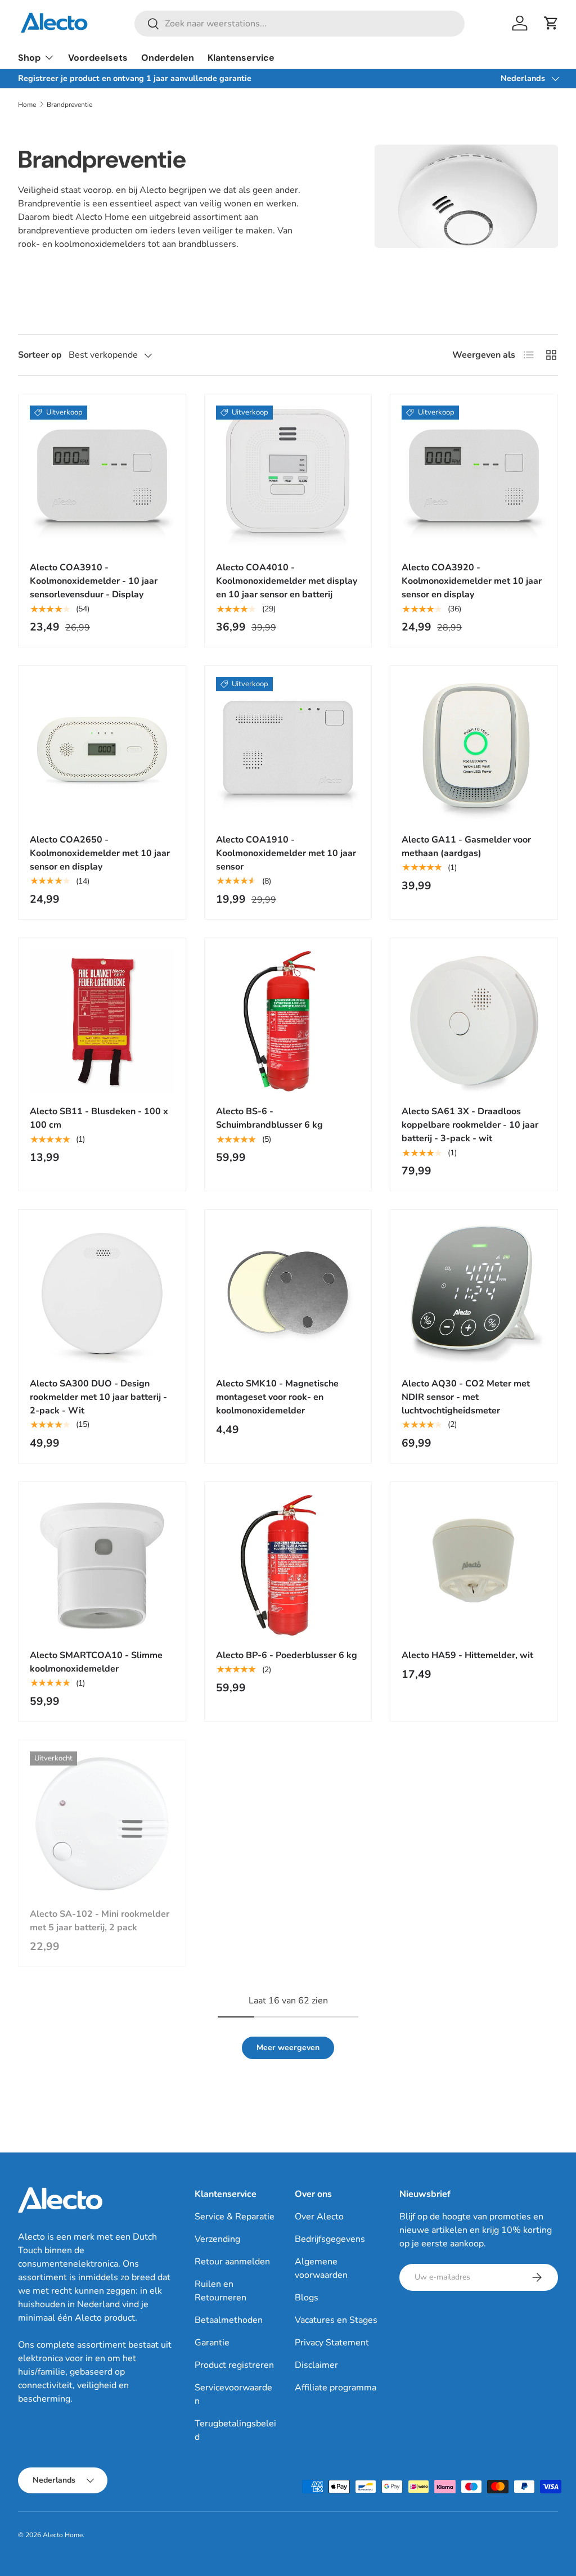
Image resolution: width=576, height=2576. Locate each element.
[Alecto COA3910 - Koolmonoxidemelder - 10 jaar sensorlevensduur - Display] (102, 478)
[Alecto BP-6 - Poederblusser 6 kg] (288, 1566)
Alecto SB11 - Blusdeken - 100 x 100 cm (99, 1118)
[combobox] (300, 24)
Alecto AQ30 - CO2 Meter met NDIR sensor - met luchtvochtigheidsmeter (466, 1397)
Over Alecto (319, 2217)
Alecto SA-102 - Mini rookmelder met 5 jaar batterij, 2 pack (100, 1921)
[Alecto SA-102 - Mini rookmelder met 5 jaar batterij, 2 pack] (102, 1824)
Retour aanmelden (232, 2262)
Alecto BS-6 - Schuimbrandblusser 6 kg (269, 1118)
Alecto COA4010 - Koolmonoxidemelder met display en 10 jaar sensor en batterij (287, 581)
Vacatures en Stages (336, 2320)
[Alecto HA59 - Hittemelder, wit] (474, 1566)
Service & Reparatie (235, 2217)
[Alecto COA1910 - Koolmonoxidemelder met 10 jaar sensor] (288, 749)
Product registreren (234, 2365)
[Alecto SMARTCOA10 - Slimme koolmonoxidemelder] (102, 1566)
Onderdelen (168, 58)
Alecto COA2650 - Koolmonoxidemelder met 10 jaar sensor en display (100, 853)
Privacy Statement (332, 2343)
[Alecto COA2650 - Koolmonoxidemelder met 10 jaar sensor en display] (102, 749)
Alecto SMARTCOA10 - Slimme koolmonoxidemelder (96, 1662)
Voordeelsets (98, 58)
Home (27, 105)
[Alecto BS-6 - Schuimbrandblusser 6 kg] (288, 1022)
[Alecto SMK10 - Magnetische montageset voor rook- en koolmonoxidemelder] (288, 1293)
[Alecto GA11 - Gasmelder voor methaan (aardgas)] (474, 749)
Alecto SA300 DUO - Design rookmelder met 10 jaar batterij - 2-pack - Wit (98, 1397)
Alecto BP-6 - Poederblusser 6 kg (287, 1655)
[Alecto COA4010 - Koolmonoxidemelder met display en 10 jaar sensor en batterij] (288, 478)
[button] (551, 23)
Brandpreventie (69, 105)
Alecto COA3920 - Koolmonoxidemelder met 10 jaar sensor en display (472, 581)
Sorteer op (40, 355)
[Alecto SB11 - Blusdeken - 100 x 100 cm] (102, 1022)
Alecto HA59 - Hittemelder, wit (467, 1655)
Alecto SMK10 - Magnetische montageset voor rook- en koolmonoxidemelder (277, 1397)
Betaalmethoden (229, 2320)
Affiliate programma (336, 2388)
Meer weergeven (288, 2048)
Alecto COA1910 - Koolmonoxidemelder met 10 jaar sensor (286, 853)
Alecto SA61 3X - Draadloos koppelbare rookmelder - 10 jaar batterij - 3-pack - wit (470, 1125)
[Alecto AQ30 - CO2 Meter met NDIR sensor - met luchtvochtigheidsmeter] (474, 1293)
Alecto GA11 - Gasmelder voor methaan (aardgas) (466, 846)
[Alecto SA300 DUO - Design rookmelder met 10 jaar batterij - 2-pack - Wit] (102, 1293)
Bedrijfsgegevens (330, 2239)
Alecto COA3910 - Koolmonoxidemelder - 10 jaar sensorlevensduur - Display (94, 581)
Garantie (212, 2343)
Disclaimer (316, 2365)
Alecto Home (63, 2535)
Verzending (217, 2239)
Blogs (307, 2298)
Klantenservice (241, 58)
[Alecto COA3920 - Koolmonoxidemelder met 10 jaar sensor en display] (474, 478)
